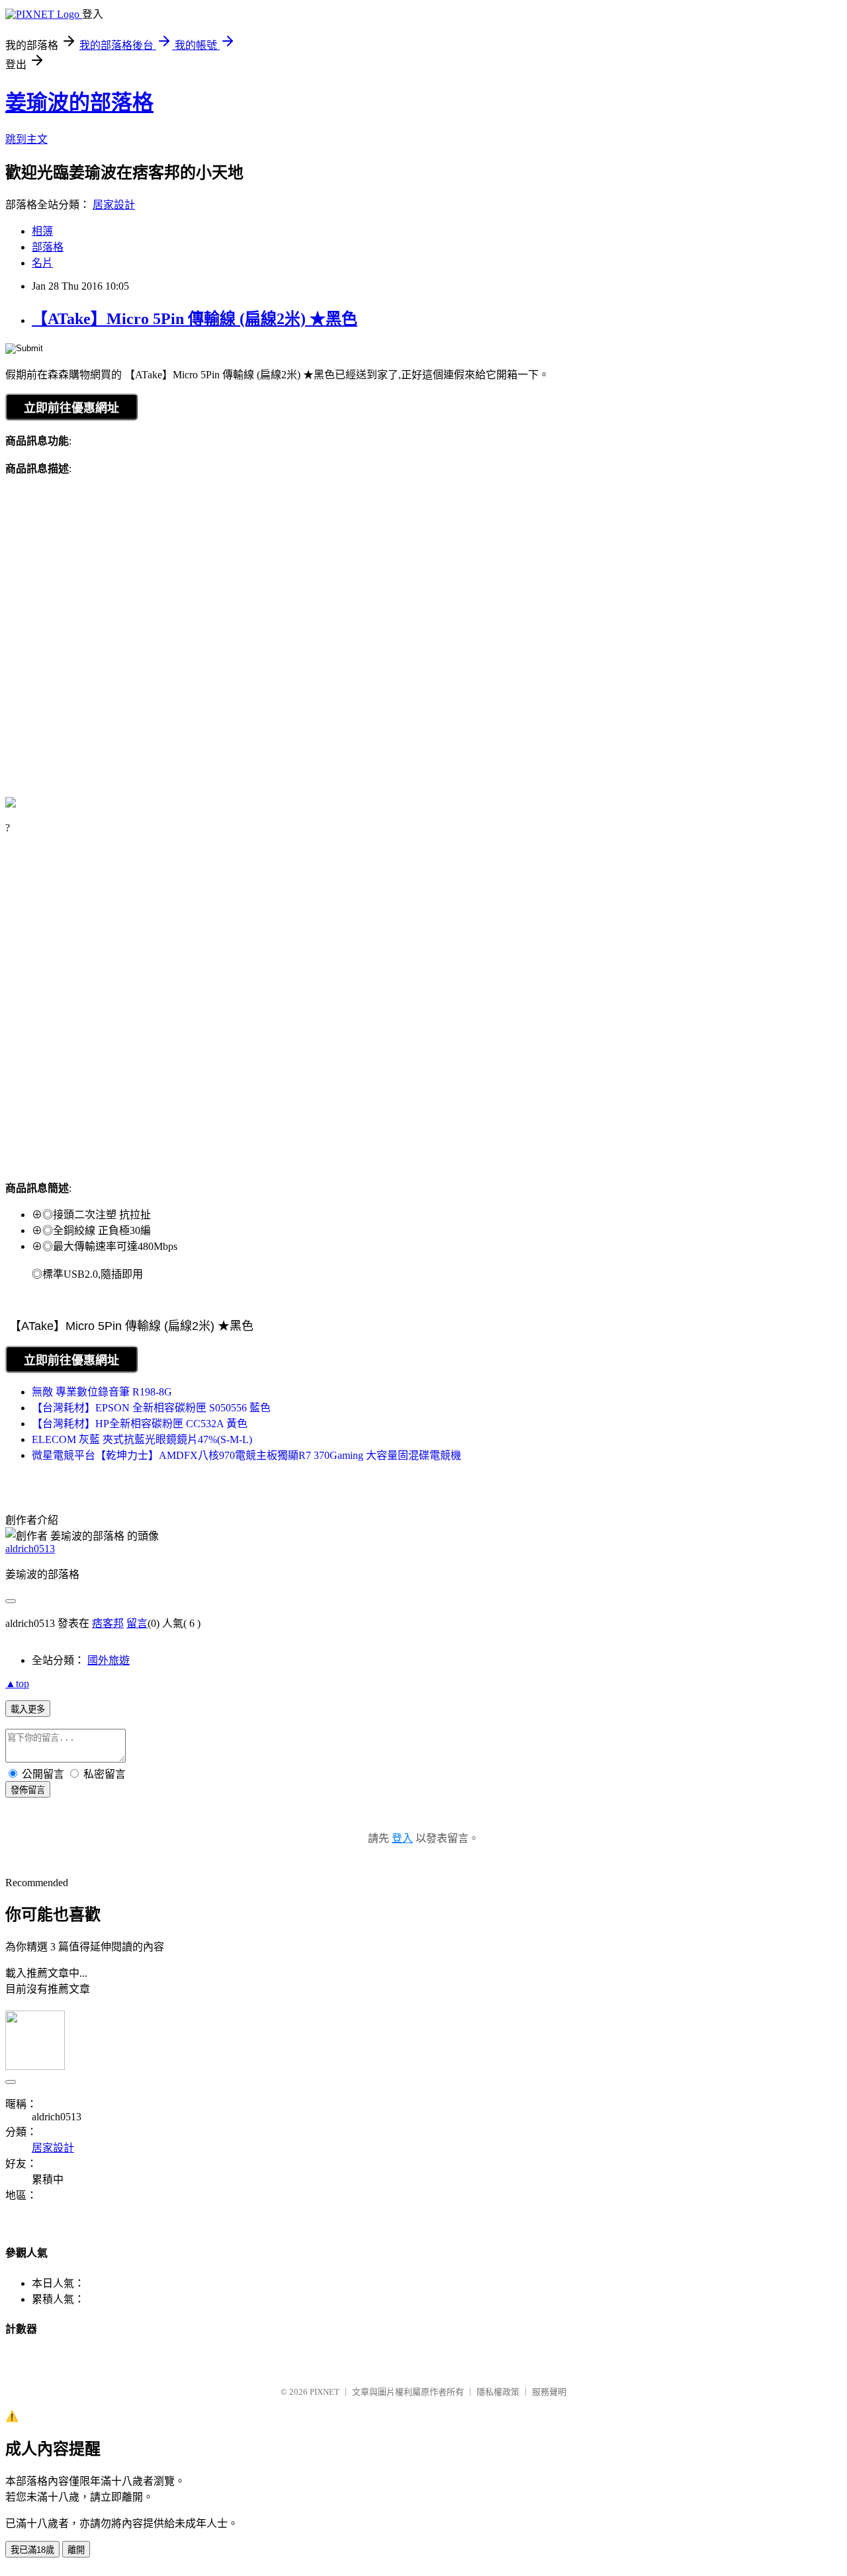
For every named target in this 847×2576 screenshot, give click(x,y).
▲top (17, 1683)
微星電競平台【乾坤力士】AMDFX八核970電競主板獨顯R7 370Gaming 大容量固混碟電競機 (246, 1455)
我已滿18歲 (32, 2550)
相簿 (42, 231)
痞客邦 (108, 1623)
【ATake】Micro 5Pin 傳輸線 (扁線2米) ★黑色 (195, 319)
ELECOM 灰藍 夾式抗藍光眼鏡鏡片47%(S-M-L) (142, 1439)
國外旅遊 (109, 1660)
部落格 (48, 247)
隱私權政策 (498, 2392)
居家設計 (114, 205)
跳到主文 (26, 139)
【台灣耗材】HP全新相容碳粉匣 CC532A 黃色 (140, 1424)
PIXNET (325, 2392)
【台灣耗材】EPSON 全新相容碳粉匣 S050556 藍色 (151, 1408)
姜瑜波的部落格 (79, 103)
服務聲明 (549, 2392)
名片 (42, 263)
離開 (76, 2550)
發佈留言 (28, 1790)
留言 (137, 1623)
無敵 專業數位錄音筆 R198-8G (102, 1392)
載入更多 (28, 1709)
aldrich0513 (30, 1549)
